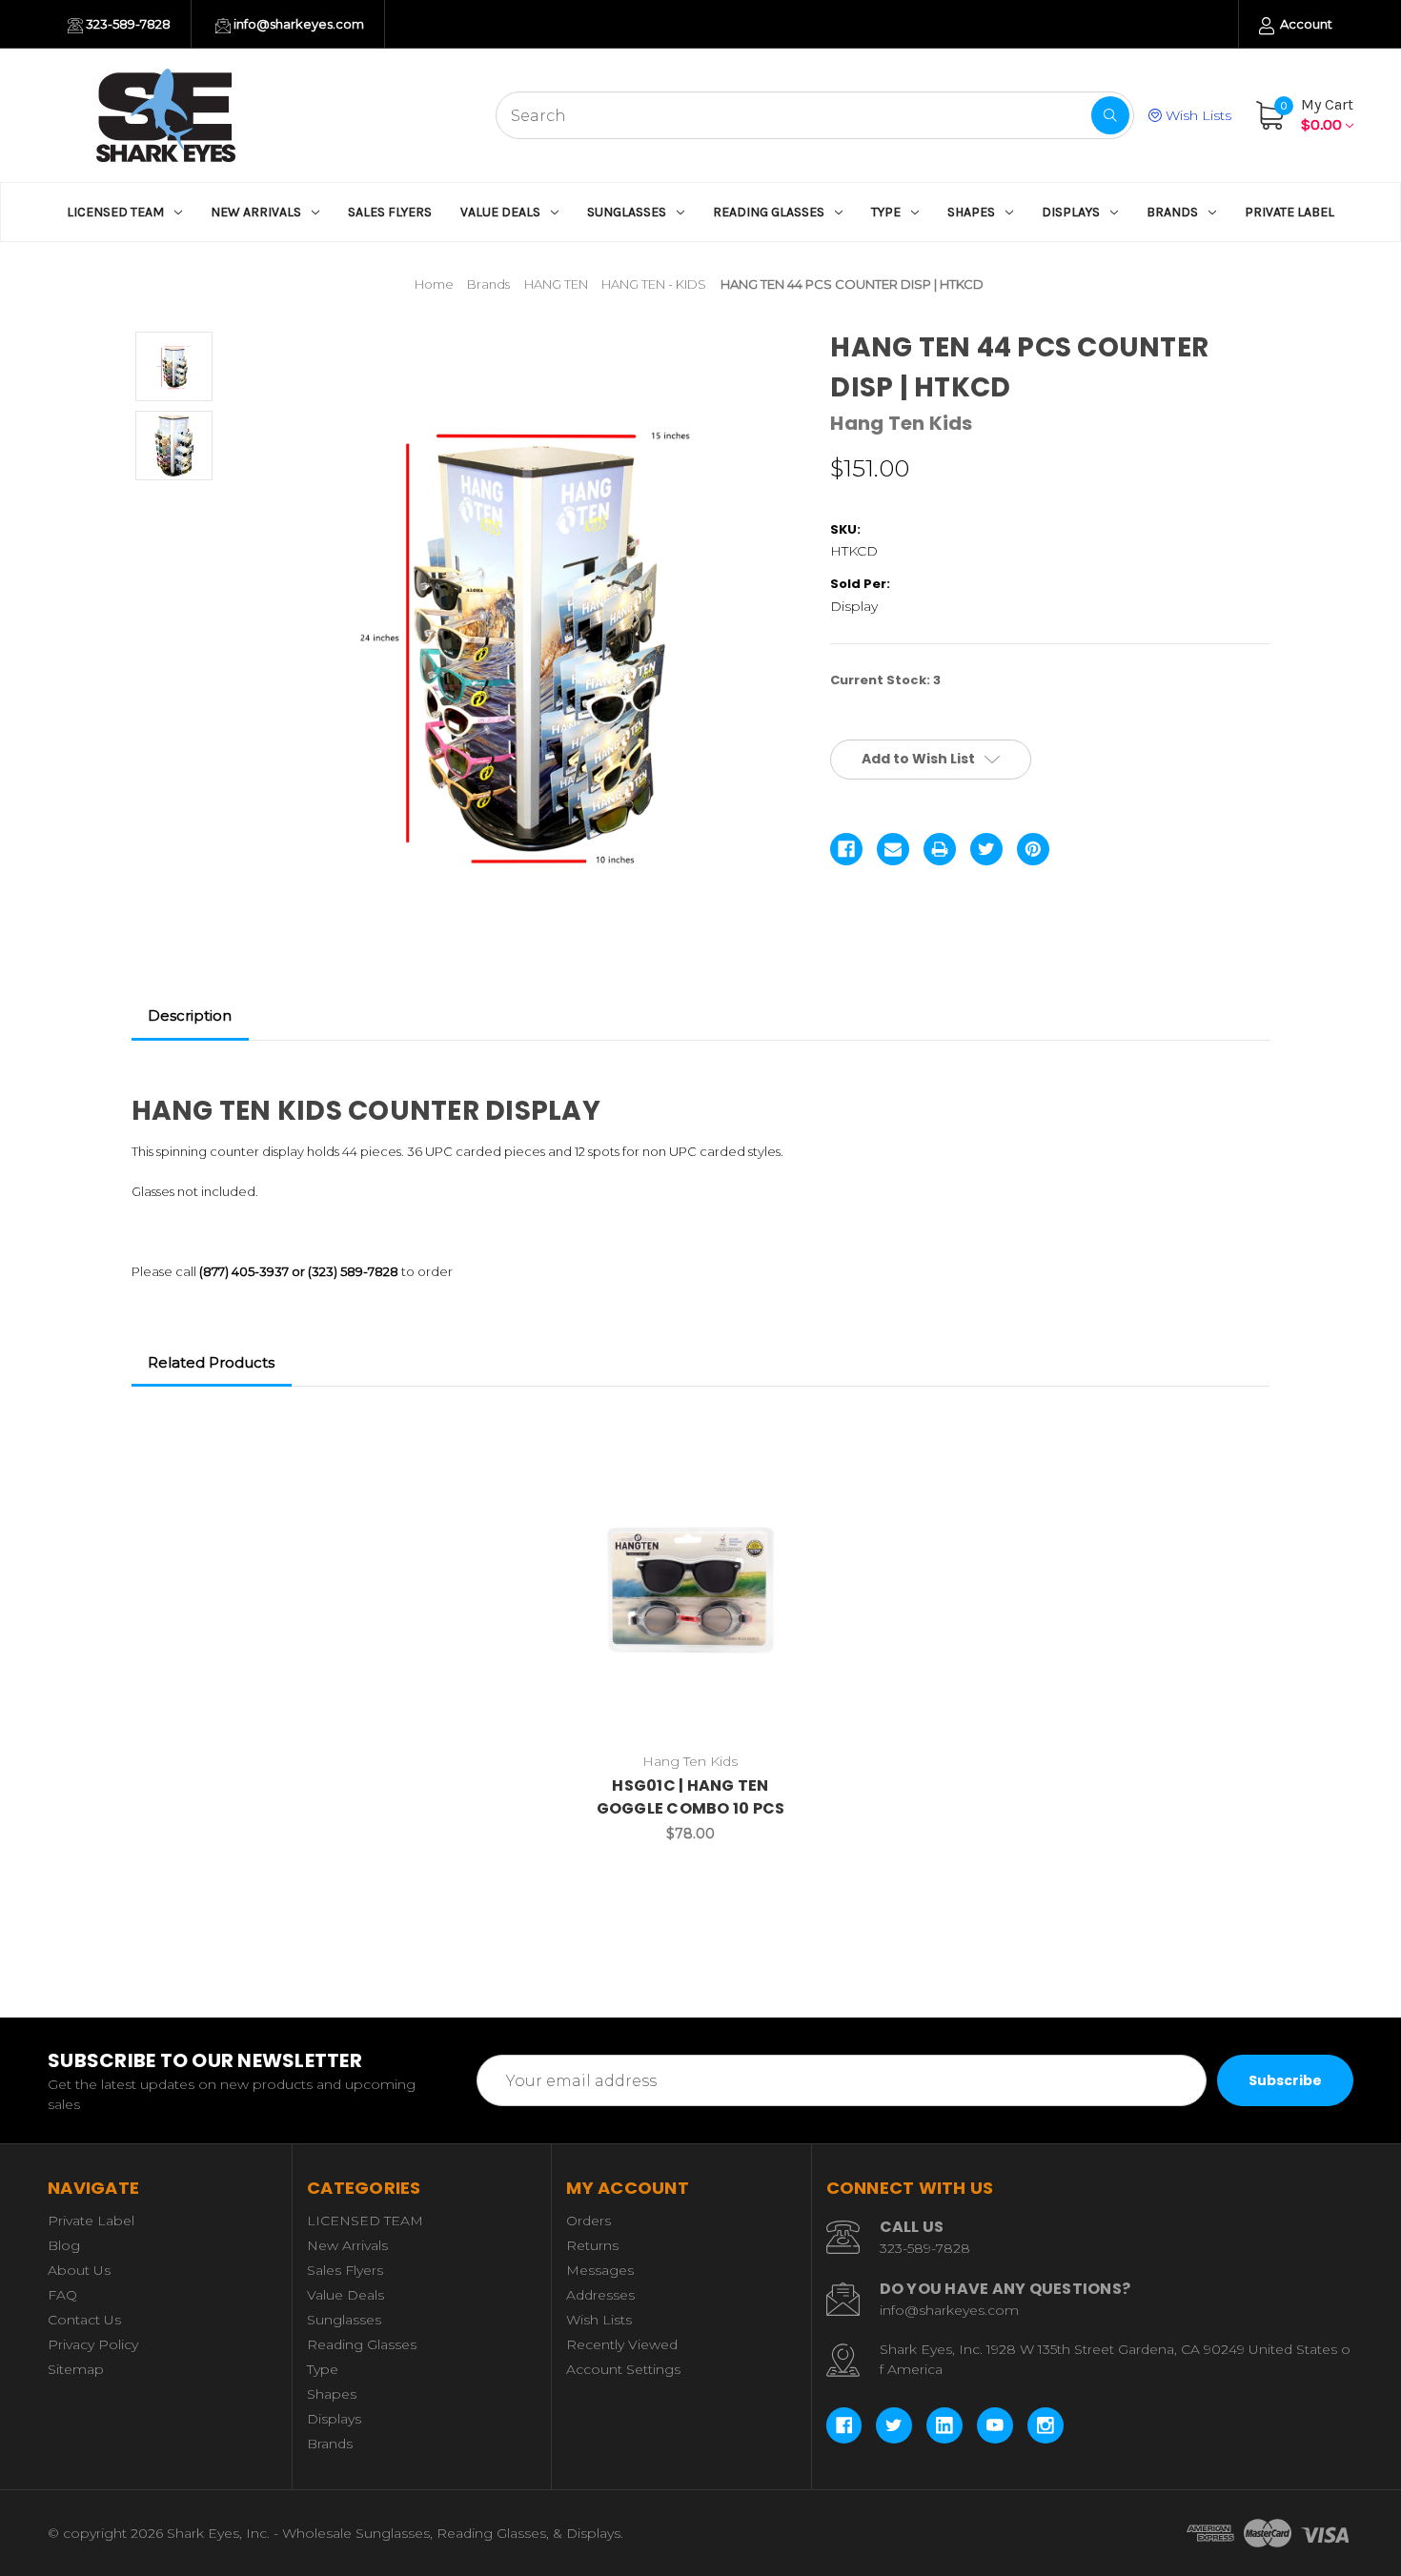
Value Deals (500, 212)
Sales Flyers (390, 212)
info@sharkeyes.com (297, 24)
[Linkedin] (944, 2425)
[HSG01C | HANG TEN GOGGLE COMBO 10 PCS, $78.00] (690, 1586)
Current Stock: (885, 680)
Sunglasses (627, 212)
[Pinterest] (1033, 849)
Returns (592, 2245)
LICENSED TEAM (115, 212)
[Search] (1110, 115)
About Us (79, 2270)
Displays (1071, 212)
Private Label (1289, 212)
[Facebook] (846, 849)
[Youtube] (995, 2425)
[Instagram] (1046, 2425)
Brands (1172, 212)
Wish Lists (1197, 115)
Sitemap (76, 2369)
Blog (64, 2245)
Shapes (971, 212)
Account (1305, 24)
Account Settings (623, 2369)
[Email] (893, 849)
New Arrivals (256, 212)
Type (886, 212)
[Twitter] (986, 849)
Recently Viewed (622, 2344)
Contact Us (84, 2320)
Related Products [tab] (211, 1362)
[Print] (940, 849)
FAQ (62, 2295)
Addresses (600, 2295)
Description (190, 1015)
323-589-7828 (127, 24)
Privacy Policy (93, 2344)
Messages (600, 2270)
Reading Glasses (769, 212)
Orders (589, 2221)
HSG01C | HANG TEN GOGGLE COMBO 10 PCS (691, 1797)
